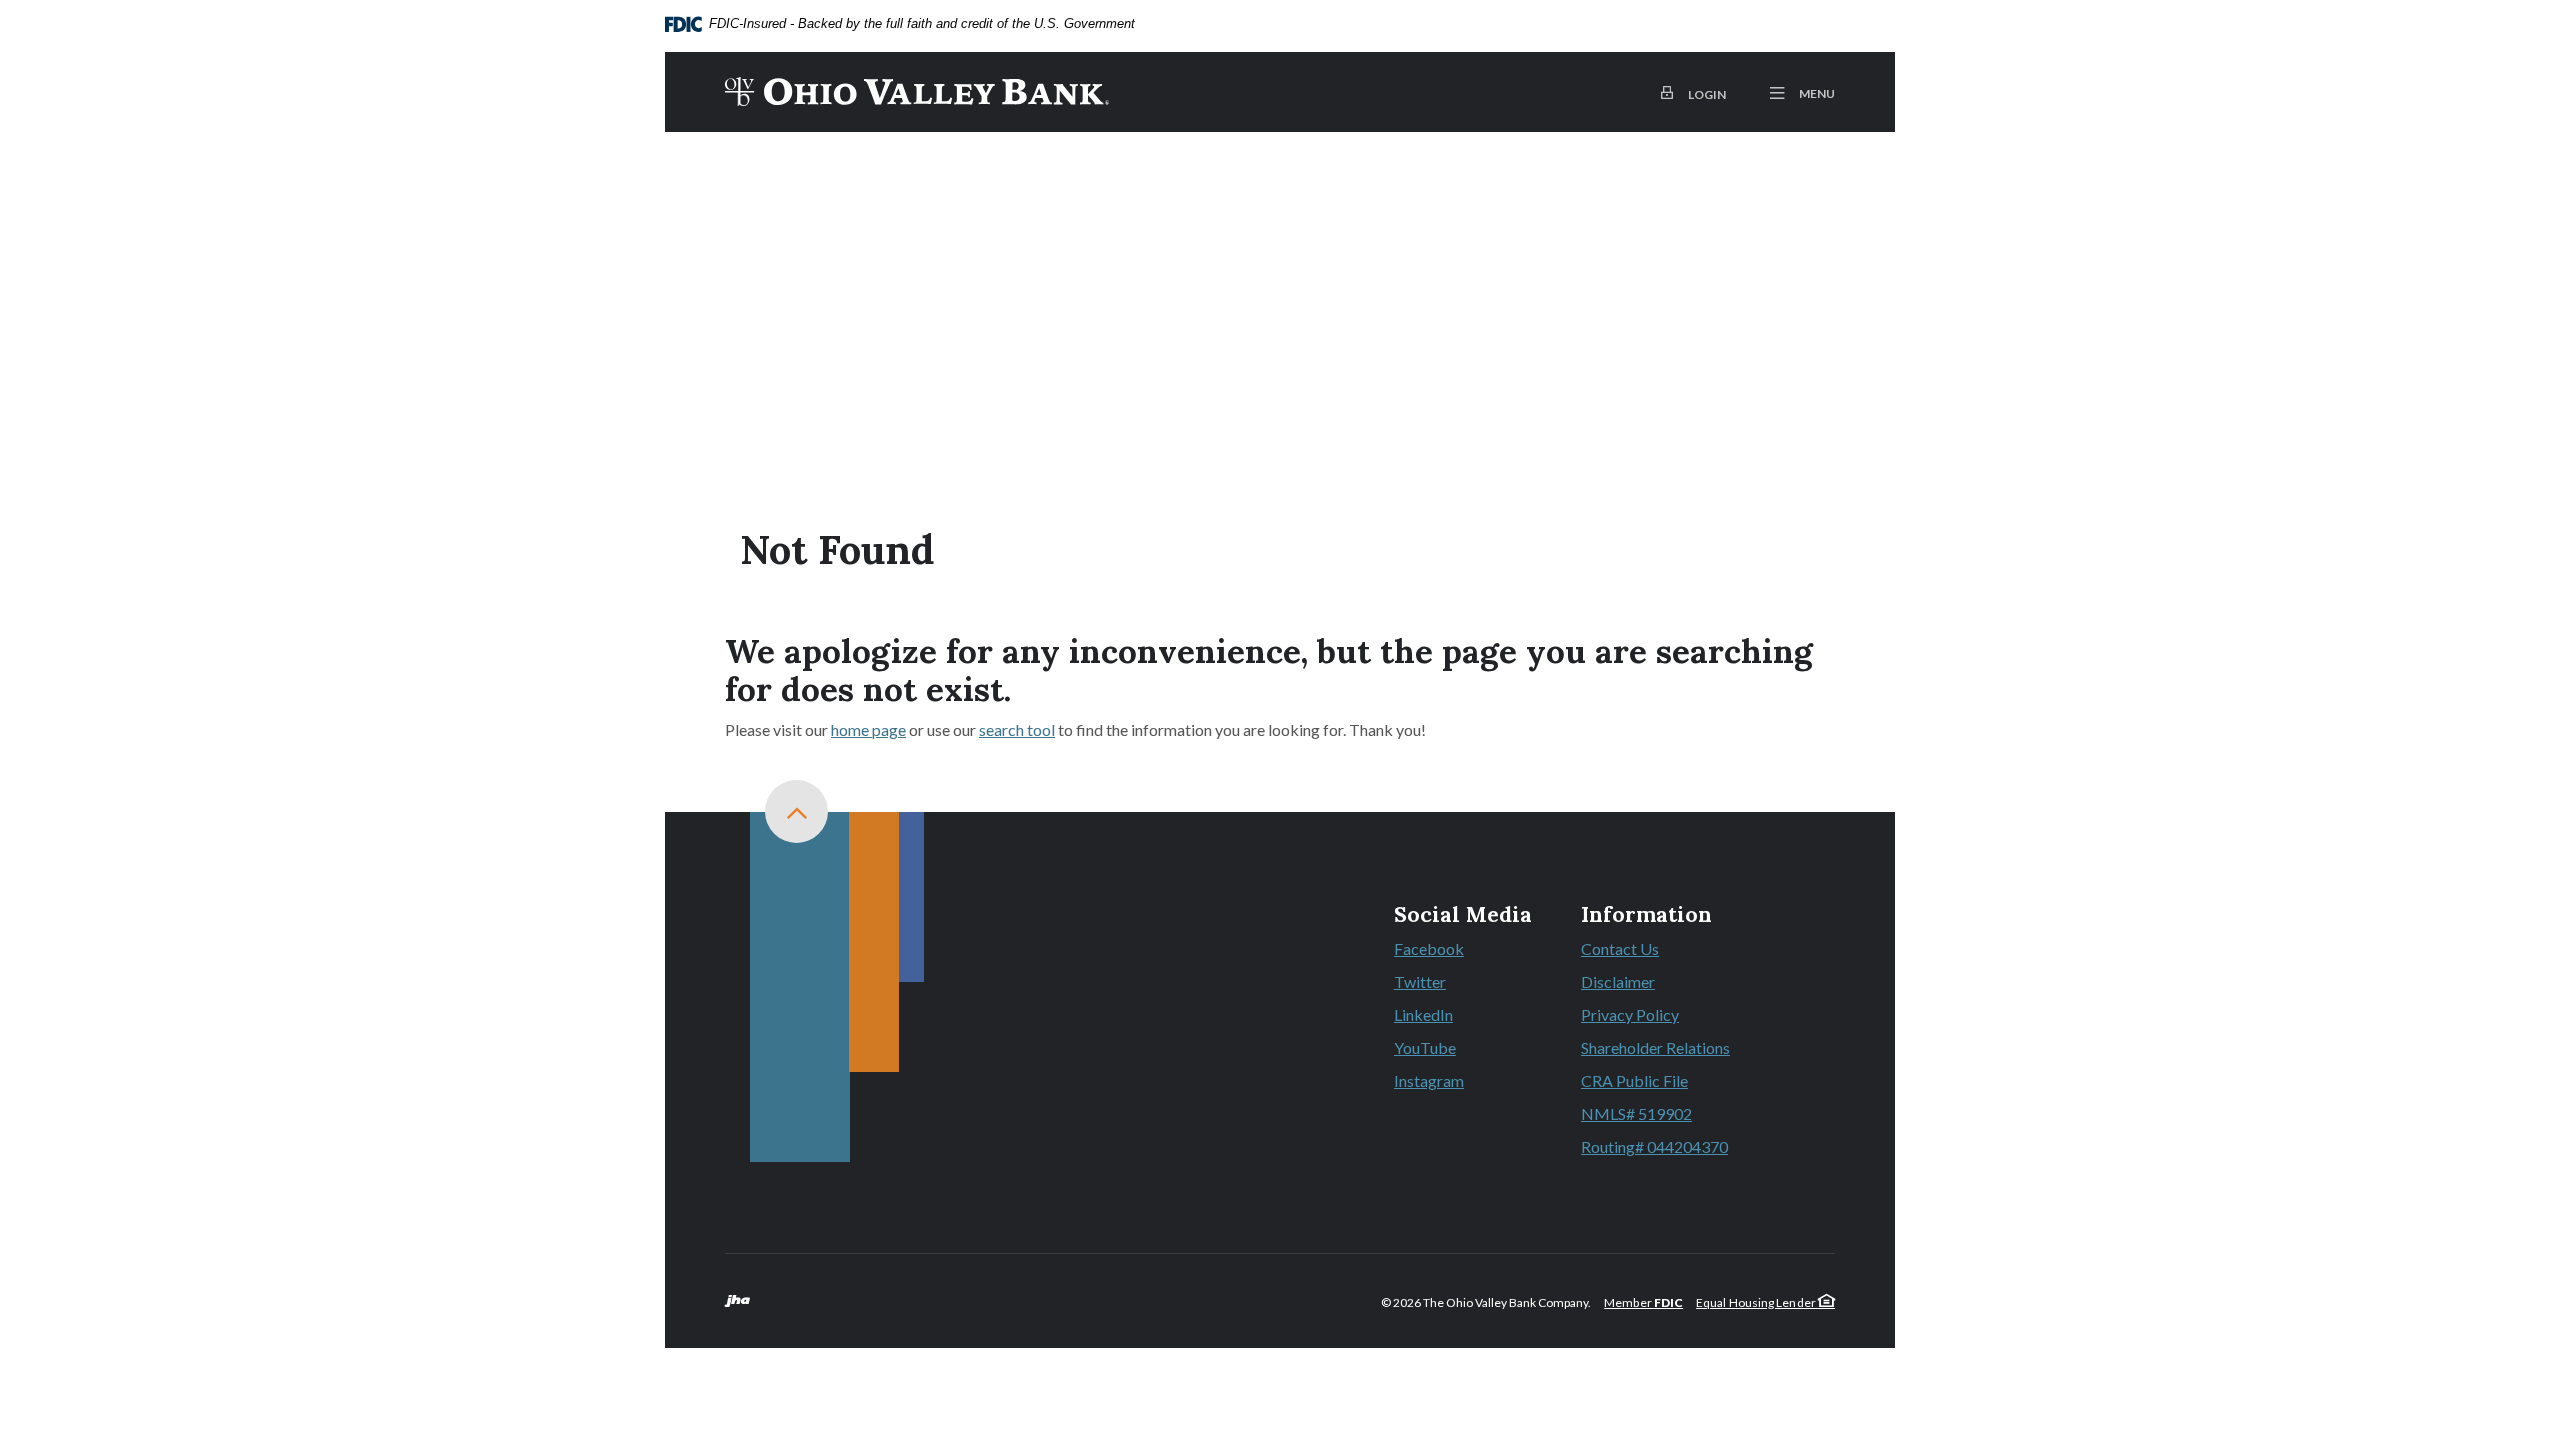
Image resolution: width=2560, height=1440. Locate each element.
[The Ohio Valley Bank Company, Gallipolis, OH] (917, 92)
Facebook (1463, 950)
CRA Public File (1634, 1080)
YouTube (1463, 1049)
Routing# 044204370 (1654, 1146)
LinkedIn (1463, 1016)
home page (868, 729)
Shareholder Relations (1655, 1047)
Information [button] (1646, 915)
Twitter (1463, 983)
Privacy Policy (1630, 1014)
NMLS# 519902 (1636, 1113)
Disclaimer (1618, 981)
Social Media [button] (1463, 915)
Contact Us (1620, 948)
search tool (1017, 729)
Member (1643, 1302)
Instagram (1463, 1082)
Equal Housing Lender (1757, 1302)
